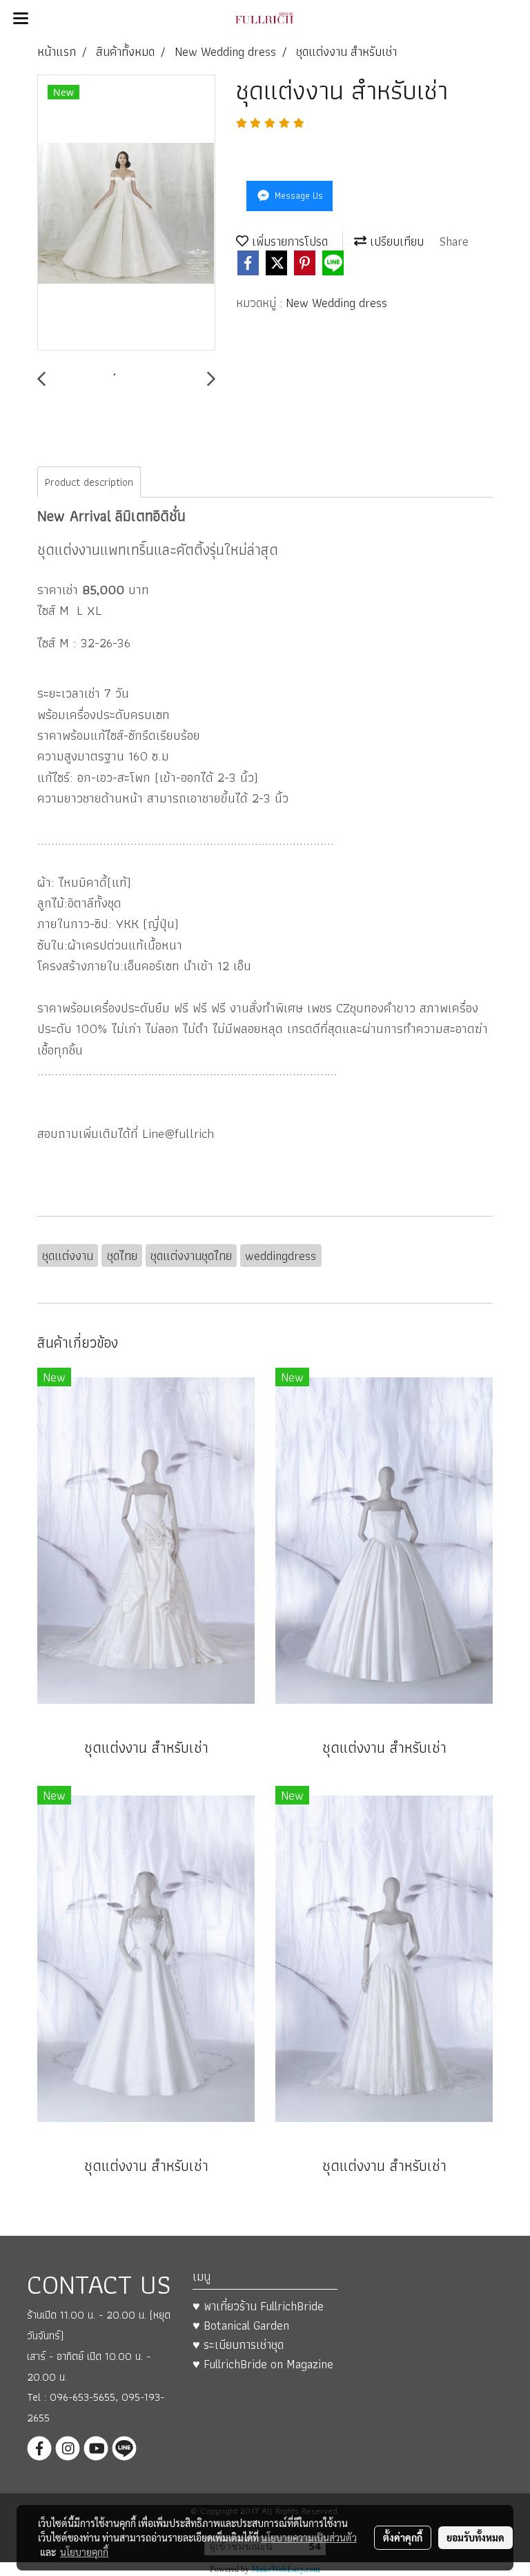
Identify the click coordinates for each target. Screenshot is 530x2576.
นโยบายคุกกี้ (84, 2552)
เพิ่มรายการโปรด (288, 241)
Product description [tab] (89, 482)
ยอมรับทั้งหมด (475, 2537)
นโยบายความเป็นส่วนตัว (309, 2537)
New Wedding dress (336, 303)
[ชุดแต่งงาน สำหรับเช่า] (126, 213)
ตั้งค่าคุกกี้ (403, 2537)
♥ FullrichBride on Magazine (263, 2364)
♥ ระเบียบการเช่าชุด (238, 2344)
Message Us (297, 195)
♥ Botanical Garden (241, 2325)
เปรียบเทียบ (395, 241)
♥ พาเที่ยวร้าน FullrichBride (258, 2306)
